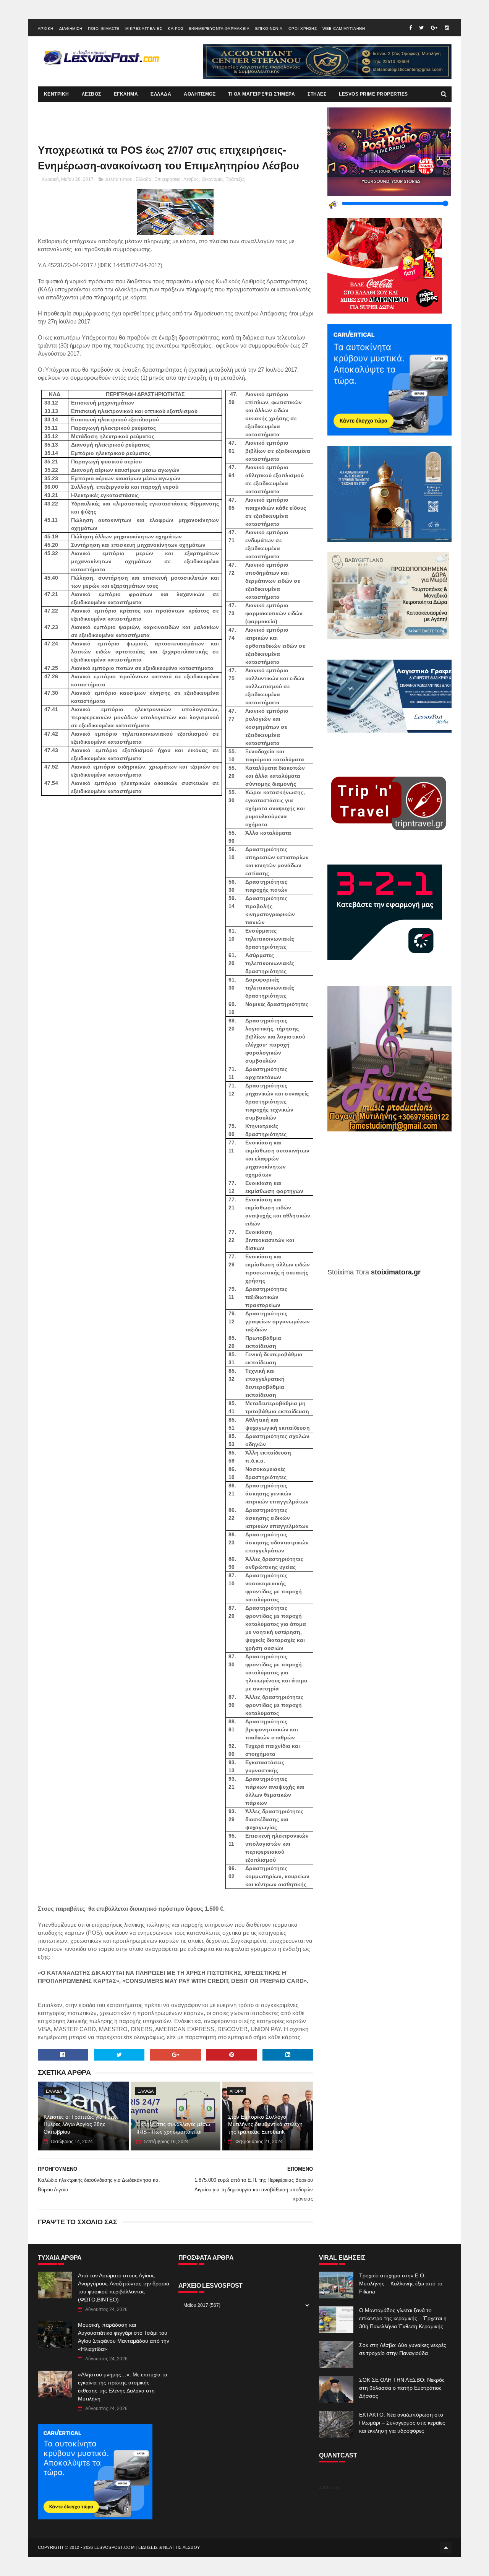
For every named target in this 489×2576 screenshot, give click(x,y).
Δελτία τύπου (119, 179)
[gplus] (434, 28)
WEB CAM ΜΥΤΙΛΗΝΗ (344, 28)
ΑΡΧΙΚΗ (46, 28)
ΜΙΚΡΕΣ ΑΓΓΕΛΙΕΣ (144, 28)
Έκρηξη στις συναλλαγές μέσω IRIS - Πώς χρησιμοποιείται (173, 2128)
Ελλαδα (143, 179)
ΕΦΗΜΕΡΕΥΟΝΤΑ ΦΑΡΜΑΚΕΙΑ (219, 28)
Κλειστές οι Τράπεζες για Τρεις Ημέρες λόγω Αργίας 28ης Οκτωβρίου (80, 2124)
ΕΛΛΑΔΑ (161, 94)
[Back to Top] (446, 2547)
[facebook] (410, 28)
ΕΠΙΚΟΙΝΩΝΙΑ (269, 28)
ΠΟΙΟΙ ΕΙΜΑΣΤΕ (104, 28)
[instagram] (447, 28)
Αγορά (236, 2091)
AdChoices (329, 2488)
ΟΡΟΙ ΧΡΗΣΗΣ (303, 28)
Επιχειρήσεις (167, 179)
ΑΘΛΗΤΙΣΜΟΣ (200, 94)
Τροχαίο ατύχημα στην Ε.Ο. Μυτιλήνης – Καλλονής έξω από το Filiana (401, 2283)
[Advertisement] (389, 1205)
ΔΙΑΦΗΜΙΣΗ (71, 28)
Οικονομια (212, 179)
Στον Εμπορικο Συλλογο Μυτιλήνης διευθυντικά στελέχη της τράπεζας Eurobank (265, 2124)
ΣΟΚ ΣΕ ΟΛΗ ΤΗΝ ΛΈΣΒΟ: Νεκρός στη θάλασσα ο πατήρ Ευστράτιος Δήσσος (402, 2388)
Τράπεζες (235, 179)
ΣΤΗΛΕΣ (317, 94)
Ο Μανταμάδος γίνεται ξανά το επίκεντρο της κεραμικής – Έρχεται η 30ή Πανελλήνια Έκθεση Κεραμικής (403, 2318)
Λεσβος (191, 179)
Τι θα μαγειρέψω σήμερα (262, 94)
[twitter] (421, 28)
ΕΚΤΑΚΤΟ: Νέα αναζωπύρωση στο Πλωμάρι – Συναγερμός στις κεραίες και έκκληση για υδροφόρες (402, 2423)
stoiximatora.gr (396, 1272)
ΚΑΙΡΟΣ (176, 28)
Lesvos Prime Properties (373, 94)
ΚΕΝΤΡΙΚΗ (57, 94)
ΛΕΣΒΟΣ (91, 94)
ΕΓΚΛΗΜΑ (126, 94)
